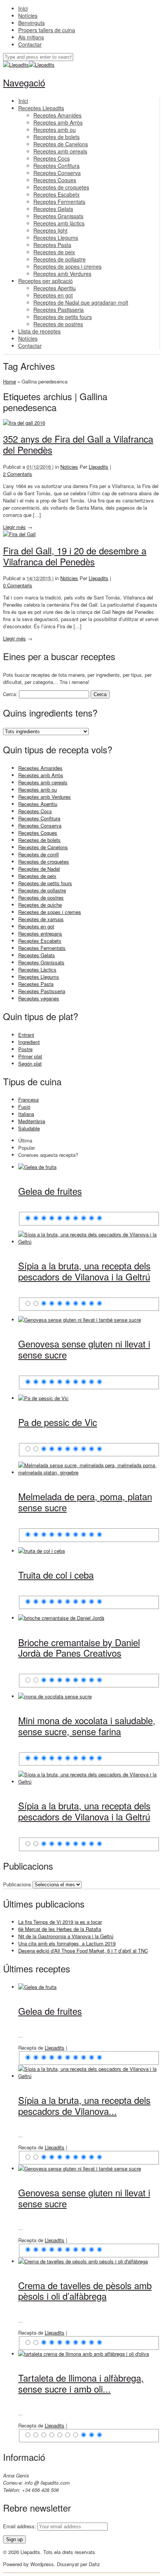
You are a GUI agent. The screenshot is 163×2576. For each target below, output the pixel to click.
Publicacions (17, 1884)
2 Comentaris (18, 474)
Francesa (28, 1099)
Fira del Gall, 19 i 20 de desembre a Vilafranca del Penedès (75, 556)
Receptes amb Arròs (41, 775)
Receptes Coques (38, 833)
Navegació (24, 82)
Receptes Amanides (40, 768)
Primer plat (30, 1056)
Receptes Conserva (40, 826)
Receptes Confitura (39, 818)
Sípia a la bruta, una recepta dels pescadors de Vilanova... (84, 2105)
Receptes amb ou (38, 790)
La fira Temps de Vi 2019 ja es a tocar (60, 1922)
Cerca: (10, 694)
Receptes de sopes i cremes (50, 912)
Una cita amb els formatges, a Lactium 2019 (67, 1943)
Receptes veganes (39, 998)
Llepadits (99, 467)
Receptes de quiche (40, 905)
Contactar (30, 44)
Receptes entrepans (40, 934)
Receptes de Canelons (43, 847)
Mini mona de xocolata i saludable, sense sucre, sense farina (87, 1726)
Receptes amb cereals (43, 782)
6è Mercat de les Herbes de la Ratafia (60, 1929)
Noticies (69, 467)
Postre (25, 1049)
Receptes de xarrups (41, 919)
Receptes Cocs (35, 811)
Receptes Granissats (41, 962)
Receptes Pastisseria (42, 991)
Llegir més (14, 527)
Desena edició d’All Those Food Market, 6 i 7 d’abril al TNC (83, 1951)
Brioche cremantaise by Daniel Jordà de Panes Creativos (79, 1648)
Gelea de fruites (50, 1191)
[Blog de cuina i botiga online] (16, 65)
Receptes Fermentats (42, 948)
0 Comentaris (18, 585)
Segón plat (30, 1063)
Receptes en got (36, 926)
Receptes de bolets (39, 840)
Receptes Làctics (37, 970)
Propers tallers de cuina (47, 30)
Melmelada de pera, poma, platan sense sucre (85, 1502)
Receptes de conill (38, 854)
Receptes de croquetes (44, 862)
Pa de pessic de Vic (58, 1422)
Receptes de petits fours (45, 883)
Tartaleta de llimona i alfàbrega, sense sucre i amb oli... (81, 2383)
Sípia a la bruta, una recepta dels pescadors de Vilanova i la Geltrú (84, 1271)
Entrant (26, 1035)
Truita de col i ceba (56, 1575)
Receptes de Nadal (39, 869)
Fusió (24, 1107)
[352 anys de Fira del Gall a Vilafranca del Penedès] (24, 423)
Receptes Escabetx (40, 941)
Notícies (28, 16)
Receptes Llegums (39, 977)
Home (9, 381)
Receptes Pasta (36, 984)
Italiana (26, 1114)
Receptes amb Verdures (45, 797)
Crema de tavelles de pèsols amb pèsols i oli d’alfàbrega (85, 2291)
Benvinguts (31, 23)
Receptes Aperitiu (38, 804)
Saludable (29, 1128)
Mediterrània (32, 1121)
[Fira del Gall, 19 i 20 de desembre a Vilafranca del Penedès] (19, 534)
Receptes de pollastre (42, 890)
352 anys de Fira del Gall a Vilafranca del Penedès (78, 444)
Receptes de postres (41, 898)
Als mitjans (31, 37)
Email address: (20, 2526)
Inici (23, 8)
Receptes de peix (37, 876)
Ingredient (29, 1042)
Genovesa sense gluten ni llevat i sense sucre (84, 1349)
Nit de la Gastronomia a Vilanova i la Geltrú (66, 1936)
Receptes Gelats (37, 955)
